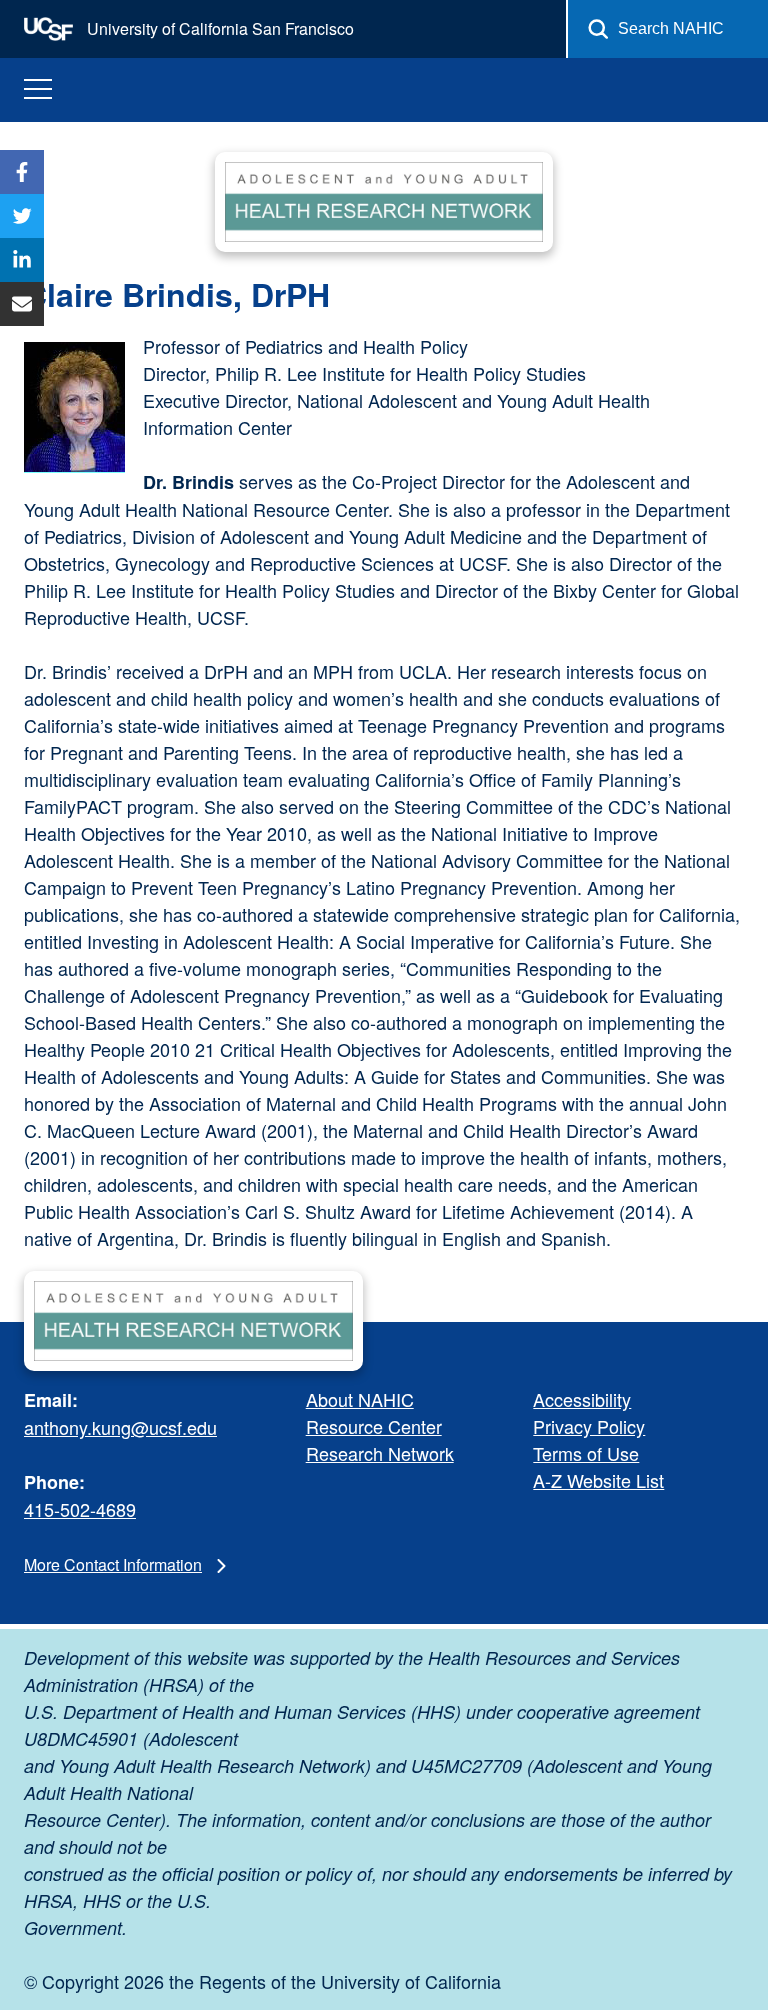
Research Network (380, 1453)
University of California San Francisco (218, 28)
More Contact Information (113, 1564)
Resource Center (374, 1426)
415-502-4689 (80, 1509)
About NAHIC (360, 1399)
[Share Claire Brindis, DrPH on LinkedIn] (22, 260)
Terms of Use (586, 1453)
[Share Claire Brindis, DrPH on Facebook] (22, 172)
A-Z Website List (598, 1480)
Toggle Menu (38, 89)
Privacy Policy (589, 1426)
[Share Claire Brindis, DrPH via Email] (22, 304)
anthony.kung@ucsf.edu (120, 1427)
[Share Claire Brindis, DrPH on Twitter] (22, 216)
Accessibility (582, 1399)
